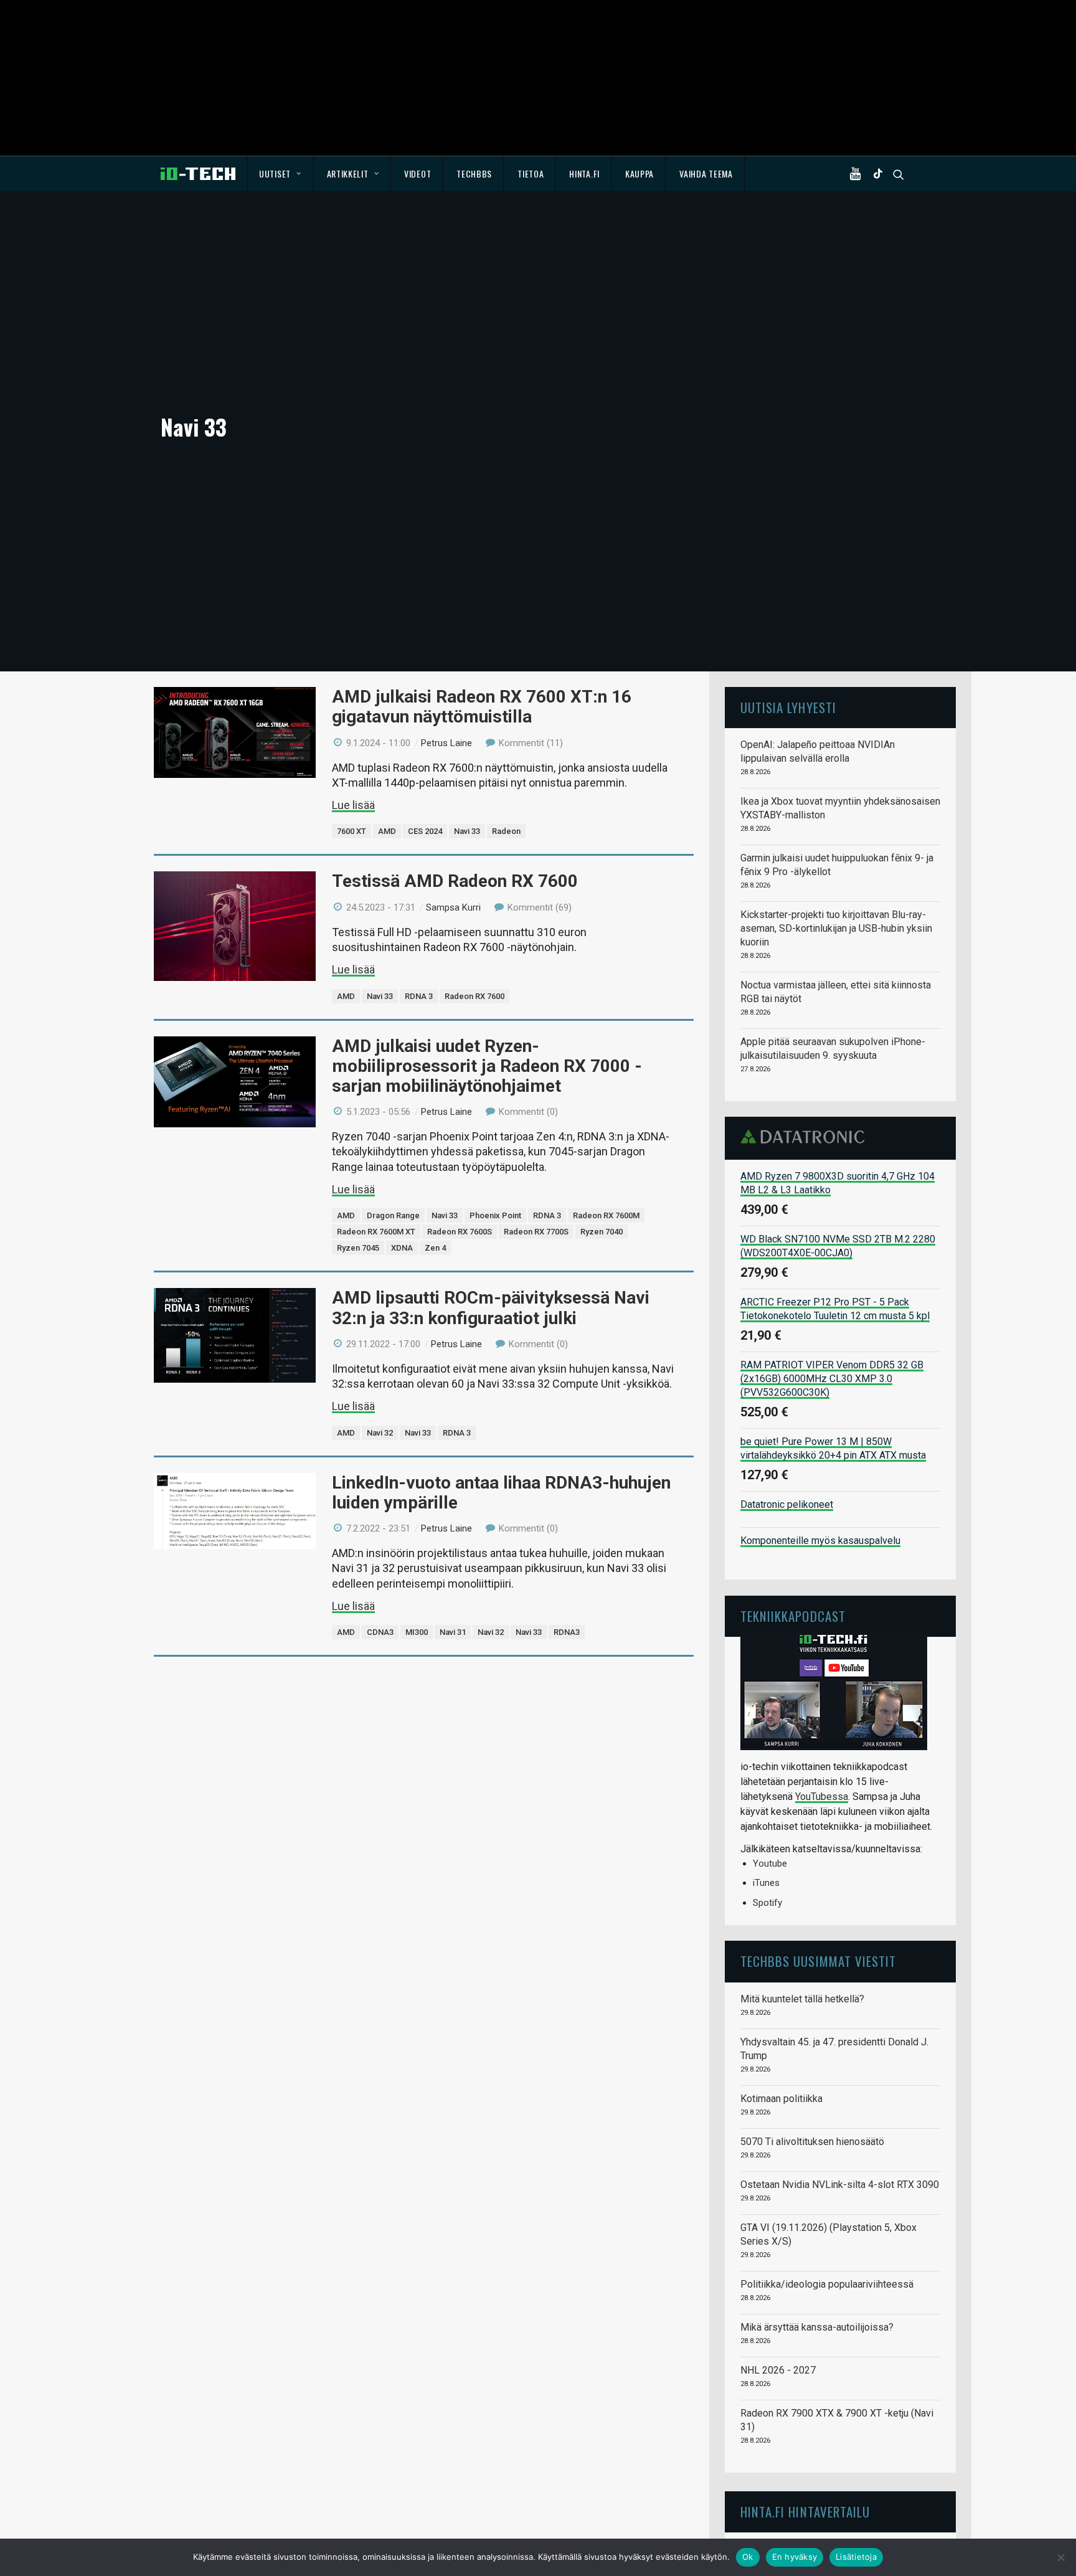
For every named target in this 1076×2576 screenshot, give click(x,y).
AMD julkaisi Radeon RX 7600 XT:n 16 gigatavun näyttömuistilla (482, 707)
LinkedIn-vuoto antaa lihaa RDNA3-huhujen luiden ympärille (501, 1493)
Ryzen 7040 (602, 1232)
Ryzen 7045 (358, 1248)
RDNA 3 (419, 996)
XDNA (402, 1248)
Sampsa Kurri (453, 907)
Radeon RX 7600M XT (376, 1232)
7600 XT (352, 831)
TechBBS (474, 173)
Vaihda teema (706, 173)
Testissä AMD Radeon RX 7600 (455, 881)
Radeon (506, 831)
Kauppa (639, 173)
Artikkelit (348, 173)
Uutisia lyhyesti (788, 707)
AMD (387, 831)
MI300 (417, 1632)
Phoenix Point (495, 1215)
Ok (748, 2557)
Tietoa (531, 173)
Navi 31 (453, 1632)
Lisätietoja (856, 2557)
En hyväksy (795, 2557)
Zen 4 (435, 1248)
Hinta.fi (584, 173)
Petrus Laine (446, 743)
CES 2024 (425, 831)
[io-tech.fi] (198, 174)
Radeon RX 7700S (536, 1232)
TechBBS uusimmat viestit (818, 1961)
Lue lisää (353, 805)
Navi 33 (467, 831)
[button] (858, 174)
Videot (418, 173)
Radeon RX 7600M (606, 1215)
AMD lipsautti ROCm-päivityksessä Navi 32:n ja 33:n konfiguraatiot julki (491, 1308)
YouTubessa (822, 1797)
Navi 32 (380, 1433)
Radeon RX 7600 (474, 996)
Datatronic (806, 1137)
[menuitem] (281, 174)
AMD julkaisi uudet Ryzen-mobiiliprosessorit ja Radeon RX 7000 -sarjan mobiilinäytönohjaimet (487, 1066)
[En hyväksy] (1060, 2557)
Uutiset (275, 173)
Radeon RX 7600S (460, 1232)
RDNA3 (567, 1632)
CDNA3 (380, 1632)
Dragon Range (393, 1215)
